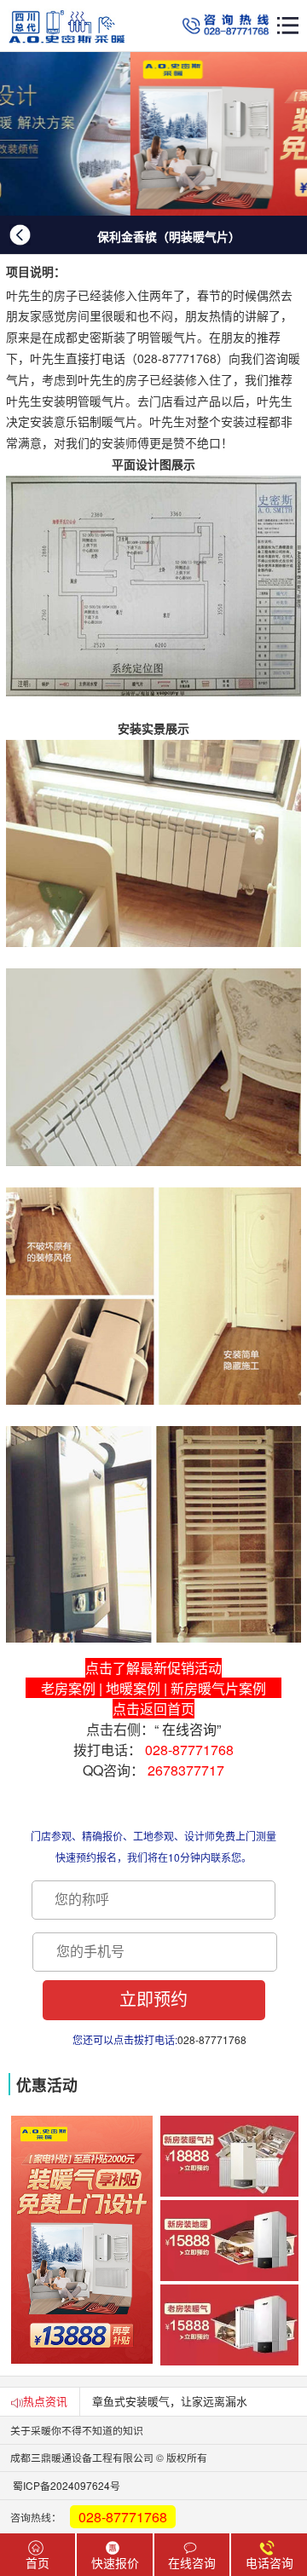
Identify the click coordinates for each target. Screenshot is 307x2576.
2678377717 (186, 1770)
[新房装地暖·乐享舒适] (153, 134)
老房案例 (68, 1688)
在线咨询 (189, 1729)
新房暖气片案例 (218, 1688)
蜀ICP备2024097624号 (60, 2485)
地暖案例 (133, 1688)
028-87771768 (189, 1750)
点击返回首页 (153, 1709)
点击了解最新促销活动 (153, 1668)
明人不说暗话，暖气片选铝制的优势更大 (192, 2401)
